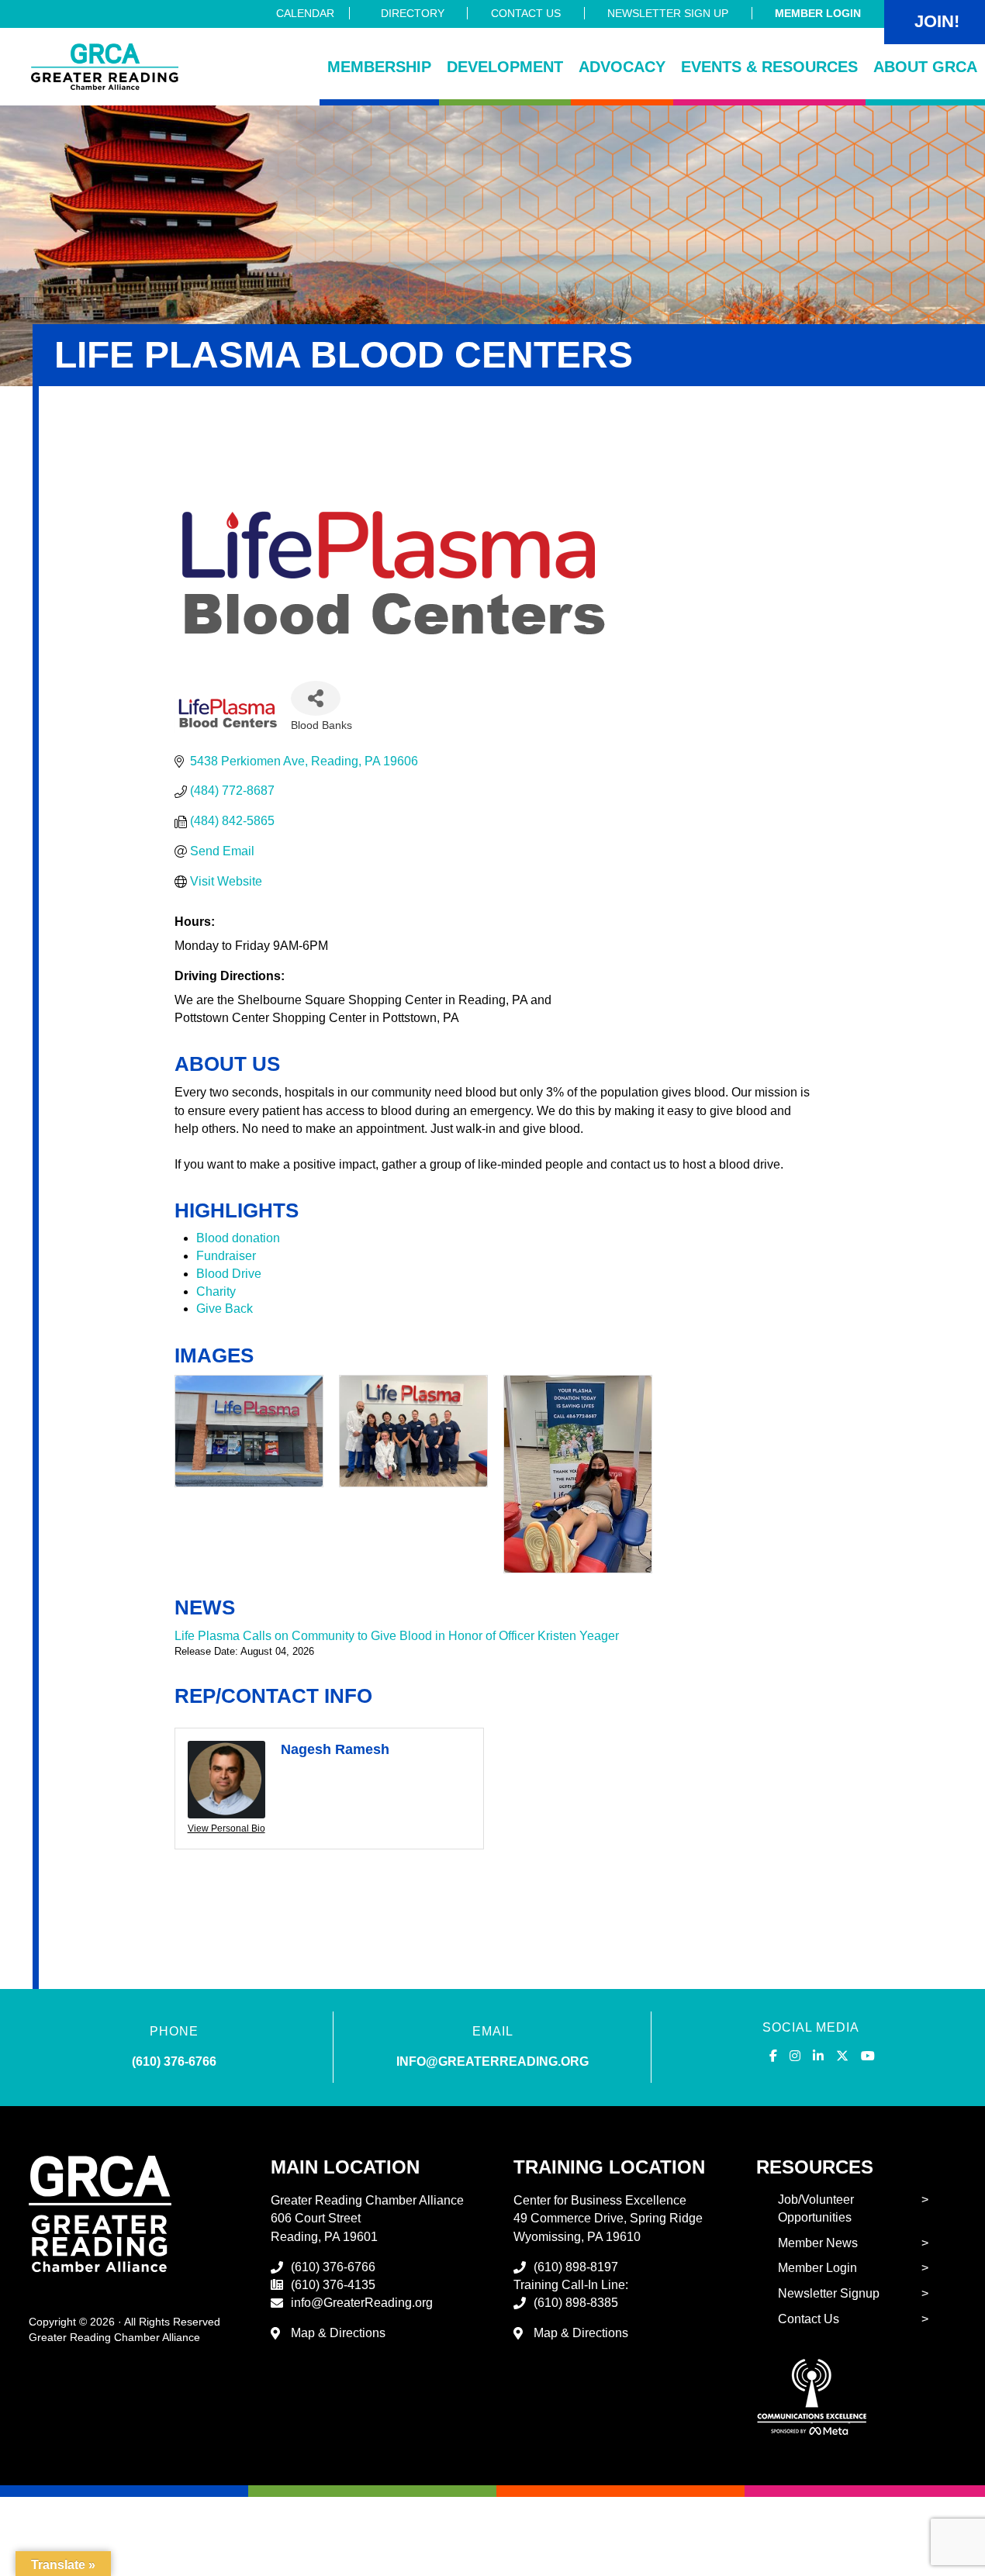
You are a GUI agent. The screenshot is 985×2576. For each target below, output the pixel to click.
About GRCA (925, 67)
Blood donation (238, 1238)
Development (505, 67)
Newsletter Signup (829, 2293)
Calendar (305, 13)
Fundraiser (226, 1256)
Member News (818, 2243)
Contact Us (526, 13)
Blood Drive (229, 1274)
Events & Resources (769, 67)
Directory (413, 13)
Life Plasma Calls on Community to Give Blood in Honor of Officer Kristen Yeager (397, 1636)
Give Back (225, 1309)
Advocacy (622, 67)
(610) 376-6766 (174, 2061)
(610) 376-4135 (333, 2285)
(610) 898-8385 (576, 2303)
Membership (379, 67)
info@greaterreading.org (492, 2061)
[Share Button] (316, 698)
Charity (216, 1291)
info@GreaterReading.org (362, 2303)
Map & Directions (338, 2333)
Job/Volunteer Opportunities (816, 2208)
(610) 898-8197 (576, 2267)
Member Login (818, 13)
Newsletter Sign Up (668, 13)
